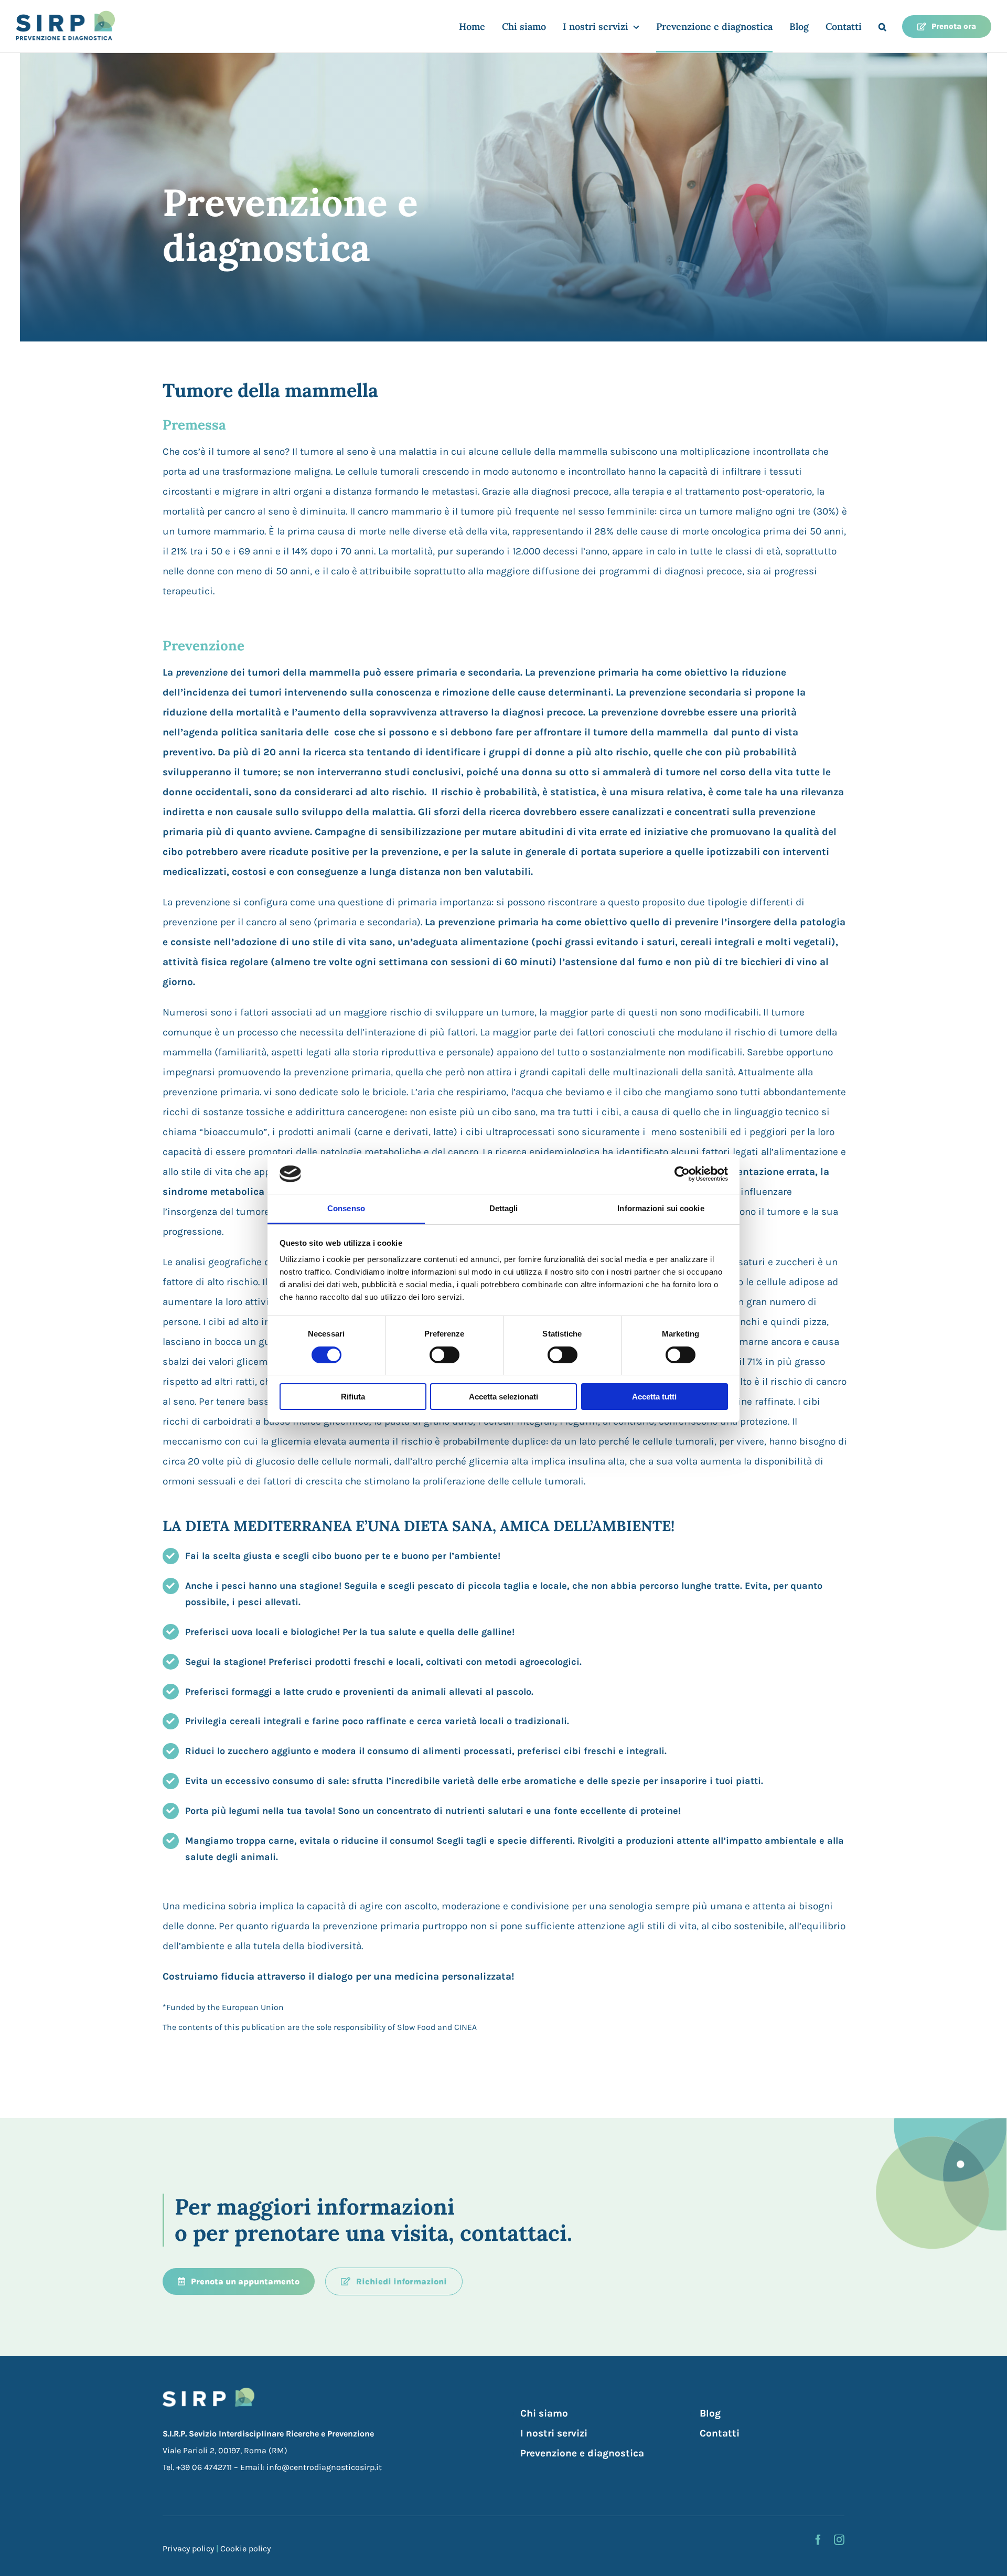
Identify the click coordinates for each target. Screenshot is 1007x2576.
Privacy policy (188, 2548)
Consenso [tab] (346, 1208)
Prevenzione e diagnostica (582, 2453)
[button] (882, 26)
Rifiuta (353, 1397)
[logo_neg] (208, 2392)
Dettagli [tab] (504, 1208)
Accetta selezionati (504, 1397)
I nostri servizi (554, 2433)
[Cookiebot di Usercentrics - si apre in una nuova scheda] (682, 1174)
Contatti (720, 2433)
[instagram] (839, 2540)
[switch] (444, 1355)
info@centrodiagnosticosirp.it (324, 2467)
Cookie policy (245, 2548)
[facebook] (818, 2540)
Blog (710, 2413)
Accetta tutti (654, 1397)
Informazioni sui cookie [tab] (661, 1208)
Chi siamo (544, 2413)
